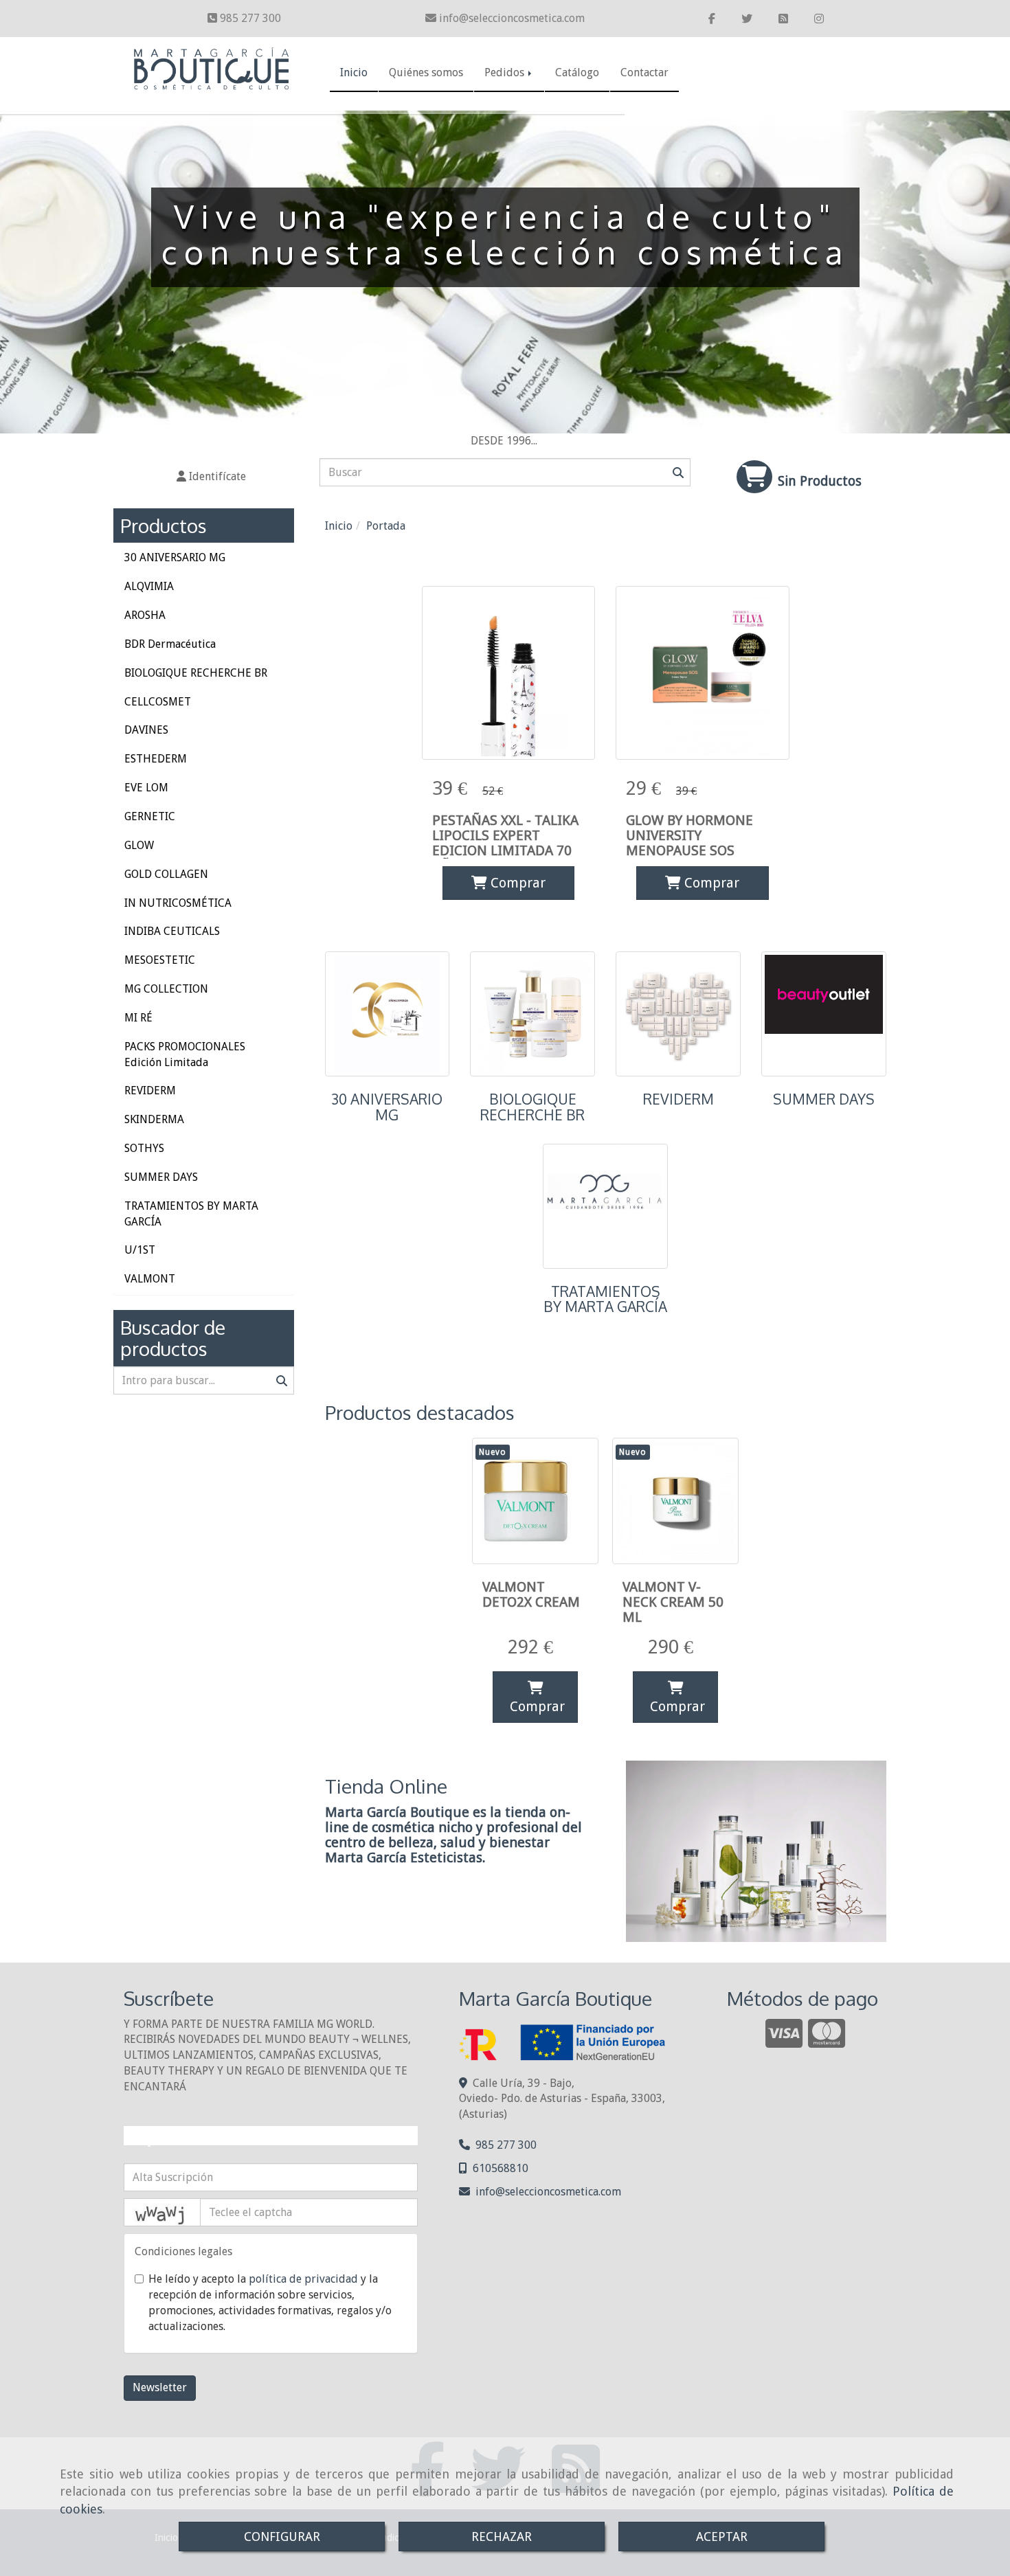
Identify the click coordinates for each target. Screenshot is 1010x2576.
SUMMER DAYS (824, 1099)
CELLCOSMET (158, 702)
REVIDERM (678, 1099)
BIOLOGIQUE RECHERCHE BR (532, 1107)
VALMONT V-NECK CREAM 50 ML (673, 1602)
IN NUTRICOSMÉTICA (178, 903)
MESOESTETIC (160, 960)
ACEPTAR (722, 2537)
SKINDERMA (154, 1119)
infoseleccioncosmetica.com (512, 18)
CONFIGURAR (282, 2537)
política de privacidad (303, 2279)
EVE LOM (146, 788)
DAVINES (146, 730)
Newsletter (160, 2387)
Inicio (354, 72)
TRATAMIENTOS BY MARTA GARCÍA (605, 1299)
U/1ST (140, 1250)
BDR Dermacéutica (170, 644)
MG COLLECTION (166, 989)
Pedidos (506, 72)
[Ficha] (508, 673)
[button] (211, 477)
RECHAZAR (502, 2537)
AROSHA (145, 615)
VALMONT (150, 1279)
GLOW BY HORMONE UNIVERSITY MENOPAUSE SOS (689, 835)
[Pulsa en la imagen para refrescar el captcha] (162, 2212)
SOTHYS (144, 1148)
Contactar (644, 72)
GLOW (139, 845)
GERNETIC (150, 816)
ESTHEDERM (156, 759)
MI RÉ (138, 1018)
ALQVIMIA (149, 586)
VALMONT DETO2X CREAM (531, 1594)
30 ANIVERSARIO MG (387, 1107)
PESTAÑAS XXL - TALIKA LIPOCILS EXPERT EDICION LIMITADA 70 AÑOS (505, 843)
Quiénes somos (426, 72)
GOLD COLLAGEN (166, 874)
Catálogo (577, 72)
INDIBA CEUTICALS (172, 931)
